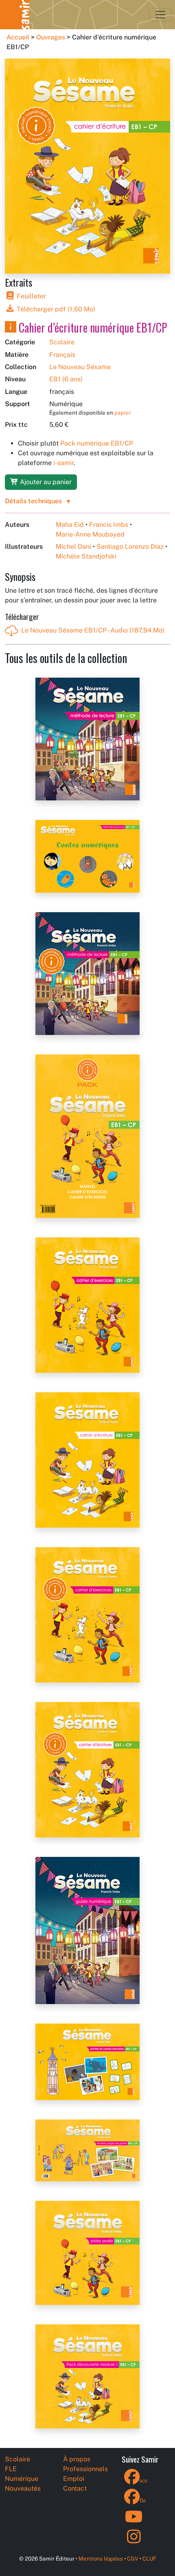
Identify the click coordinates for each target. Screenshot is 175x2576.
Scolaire (62, 342)
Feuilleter (31, 296)
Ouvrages (51, 37)
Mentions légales (101, 2559)
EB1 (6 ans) (66, 379)
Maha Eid (70, 525)
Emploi (74, 2479)
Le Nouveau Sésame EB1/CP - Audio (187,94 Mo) (93, 630)
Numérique (22, 2479)
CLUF (149, 2559)
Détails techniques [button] (33, 501)
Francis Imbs (109, 525)
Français (62, 355)
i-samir (63, 463)
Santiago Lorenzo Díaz (130, 547)
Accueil (18, 37)
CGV (133, 2559)
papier (123, 413)
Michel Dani (73, 547)
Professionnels (85, 2469)
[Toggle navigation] (160, 15)
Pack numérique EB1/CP (97, 443)
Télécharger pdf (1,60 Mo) (55, 309)
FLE (11, 2469)
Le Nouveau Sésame (80, 367)
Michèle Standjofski (86, 556)
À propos (77, 2459)
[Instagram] (134, 2542)
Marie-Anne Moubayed (90, 534)
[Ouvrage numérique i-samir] (11, 327)
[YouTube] (134, 2522)
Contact (75, 2488)
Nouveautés (23, 2488)
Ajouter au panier (45, 482)
